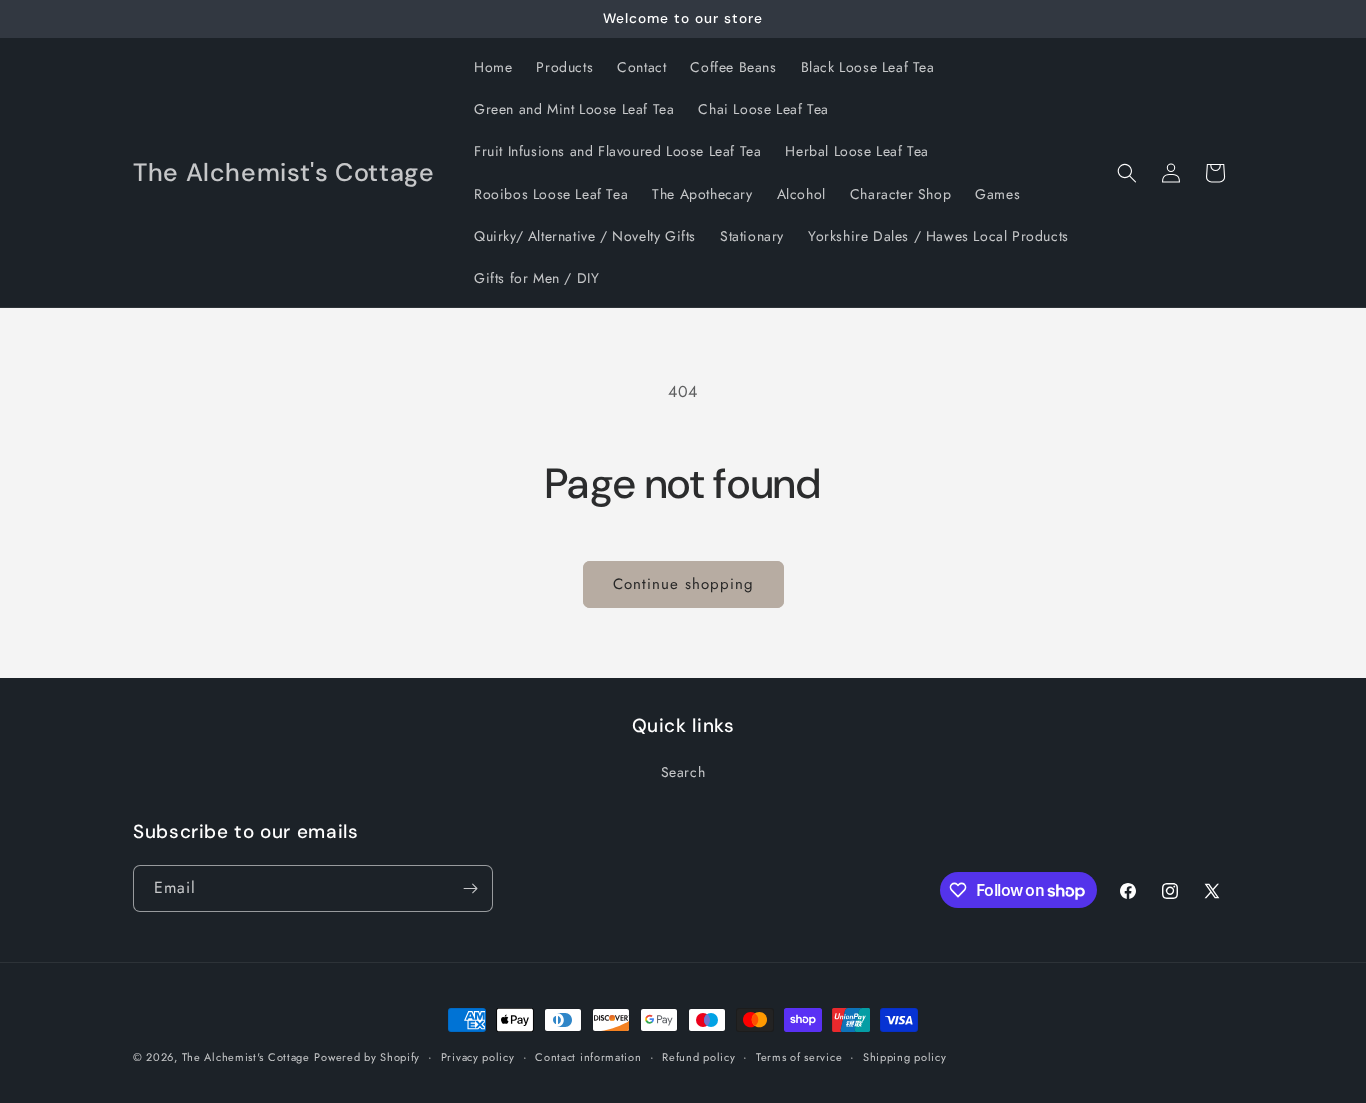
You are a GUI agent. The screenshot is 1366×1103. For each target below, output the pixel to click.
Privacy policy (478, 1057)
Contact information (588, 1057)
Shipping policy (905, 1057)
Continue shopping (683, 584)
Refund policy (698, 1057)
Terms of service (799, 1057)
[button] (1127, 173)
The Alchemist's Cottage (246, 1057)
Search (683, 772)
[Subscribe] (470, 888)
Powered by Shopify (367, 1057)
